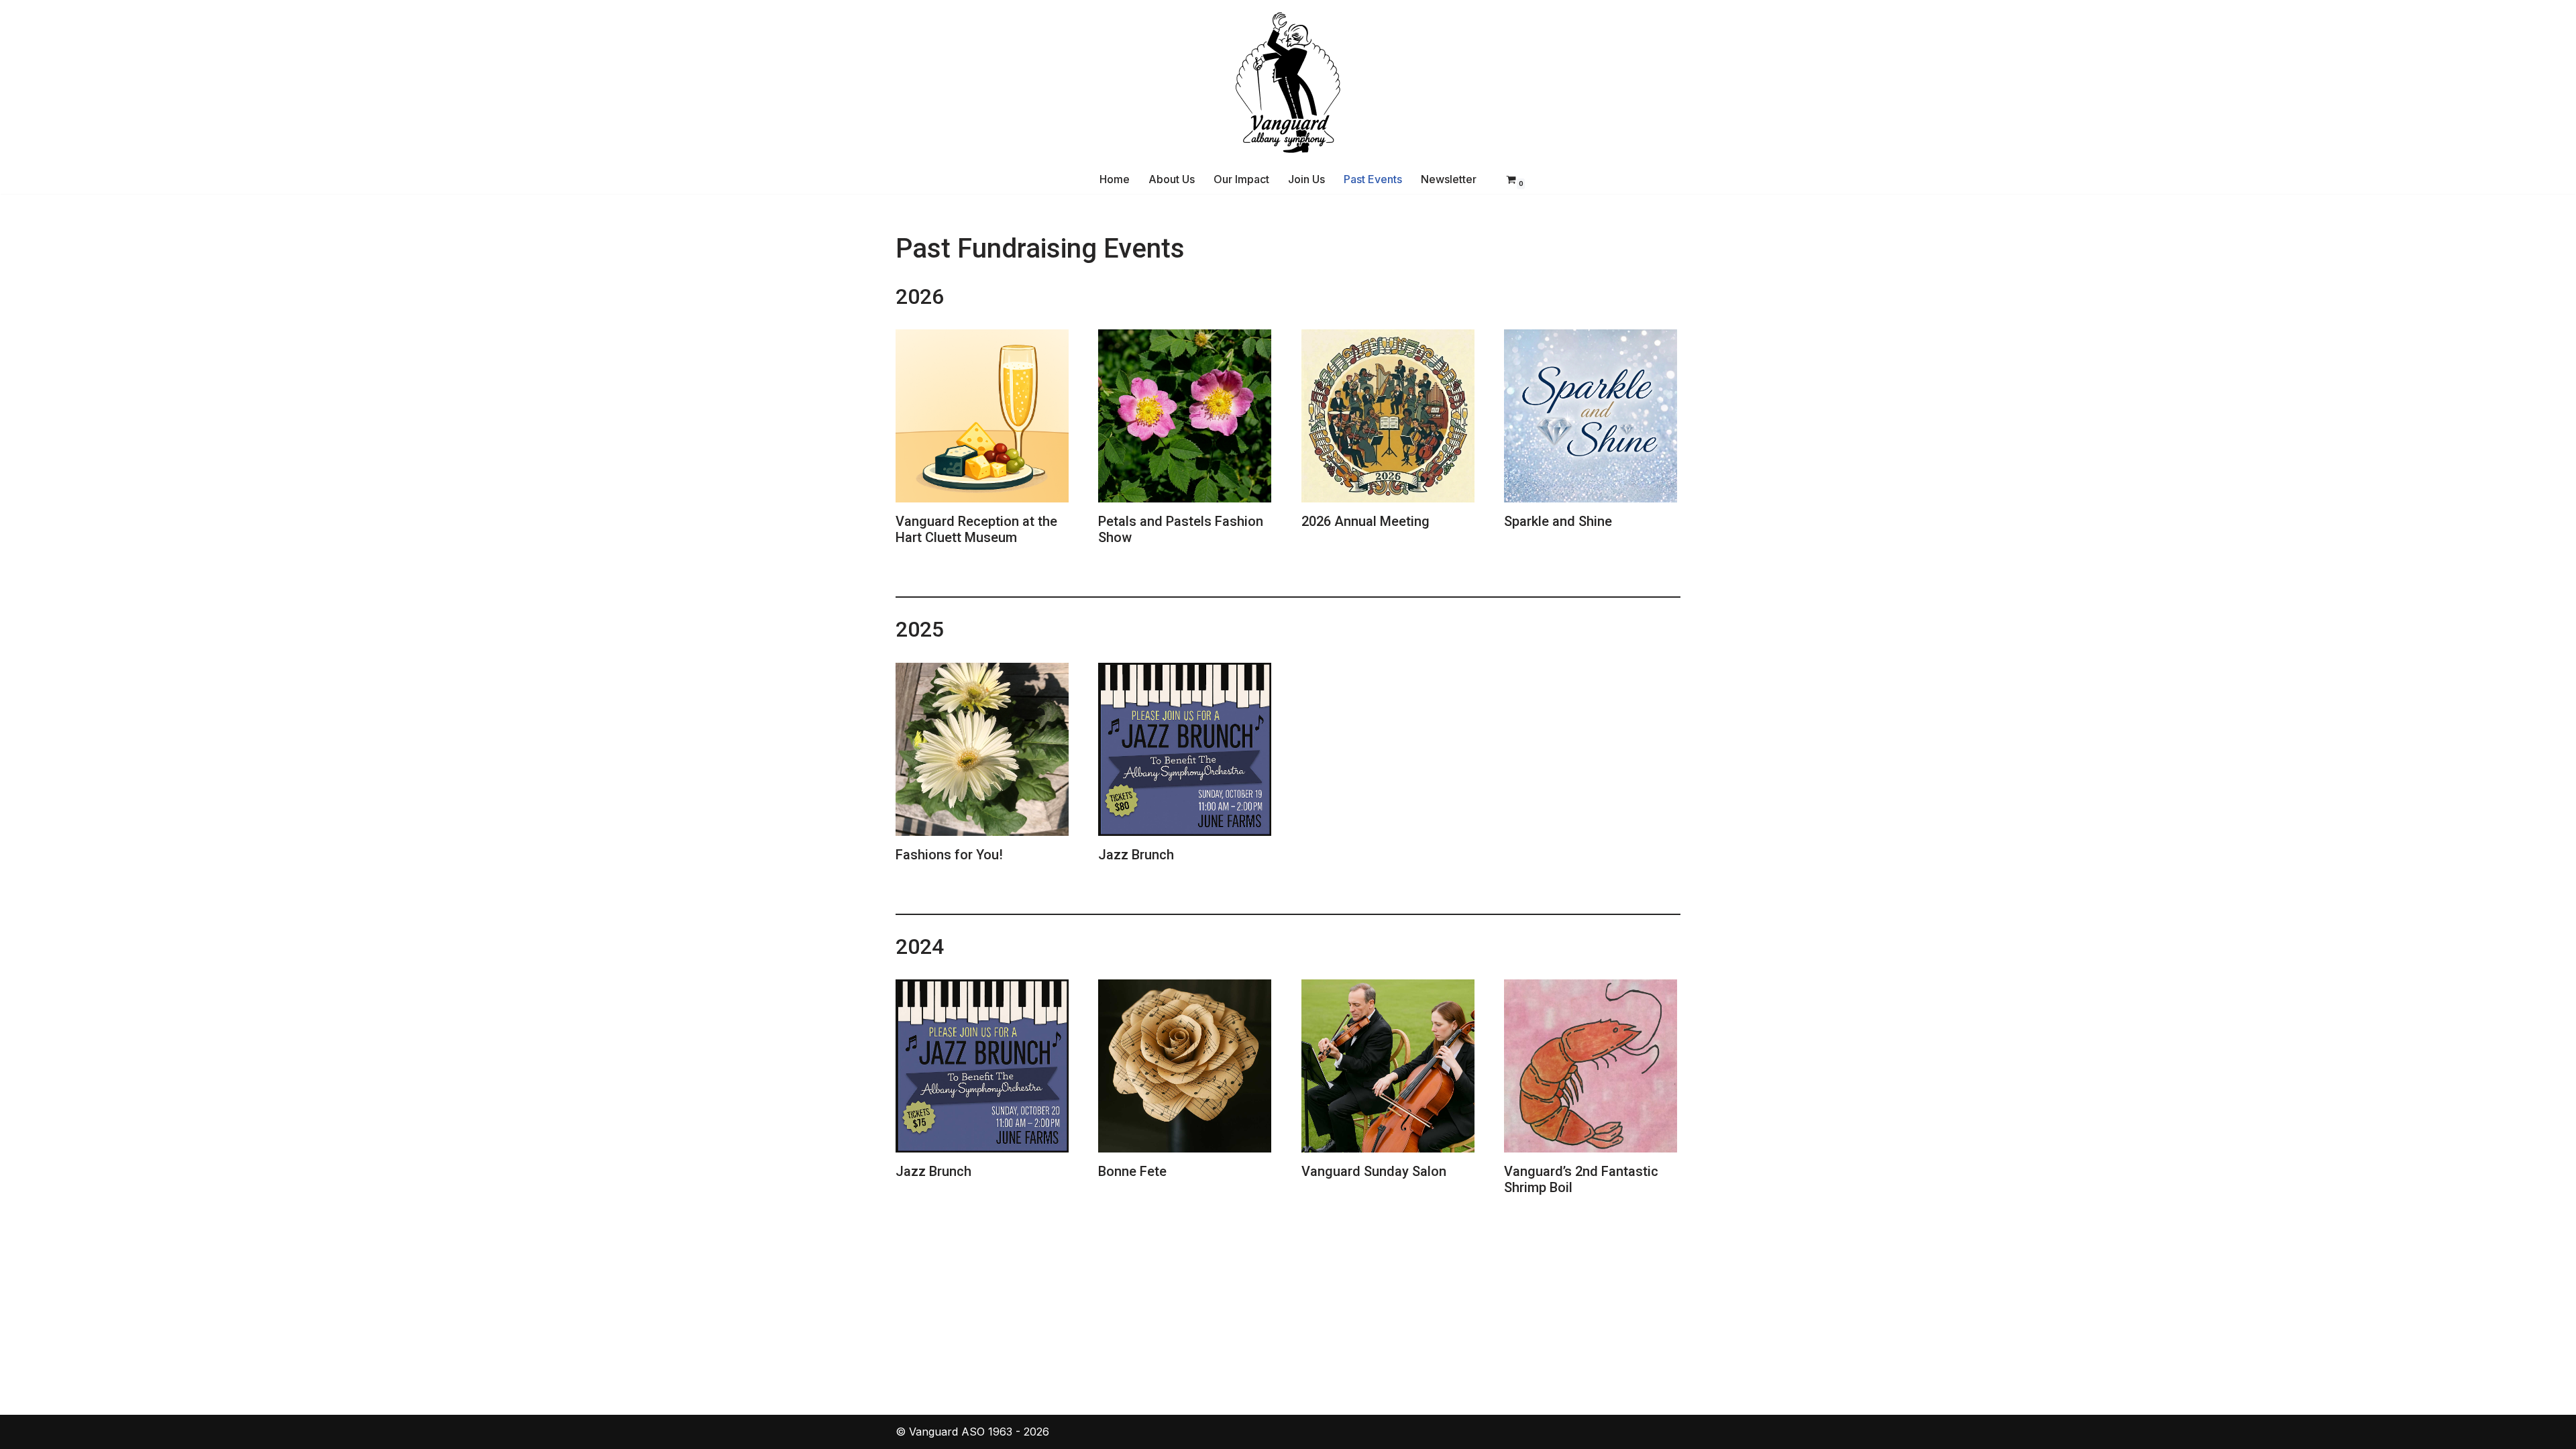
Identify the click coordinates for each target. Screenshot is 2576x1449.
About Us (1172, 179)
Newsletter (1449, 179)
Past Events (1373, 179)
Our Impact (1241, 179)
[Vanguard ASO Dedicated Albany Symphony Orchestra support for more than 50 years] (1288, 83)
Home (1115, 179)
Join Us (1306, 179)
